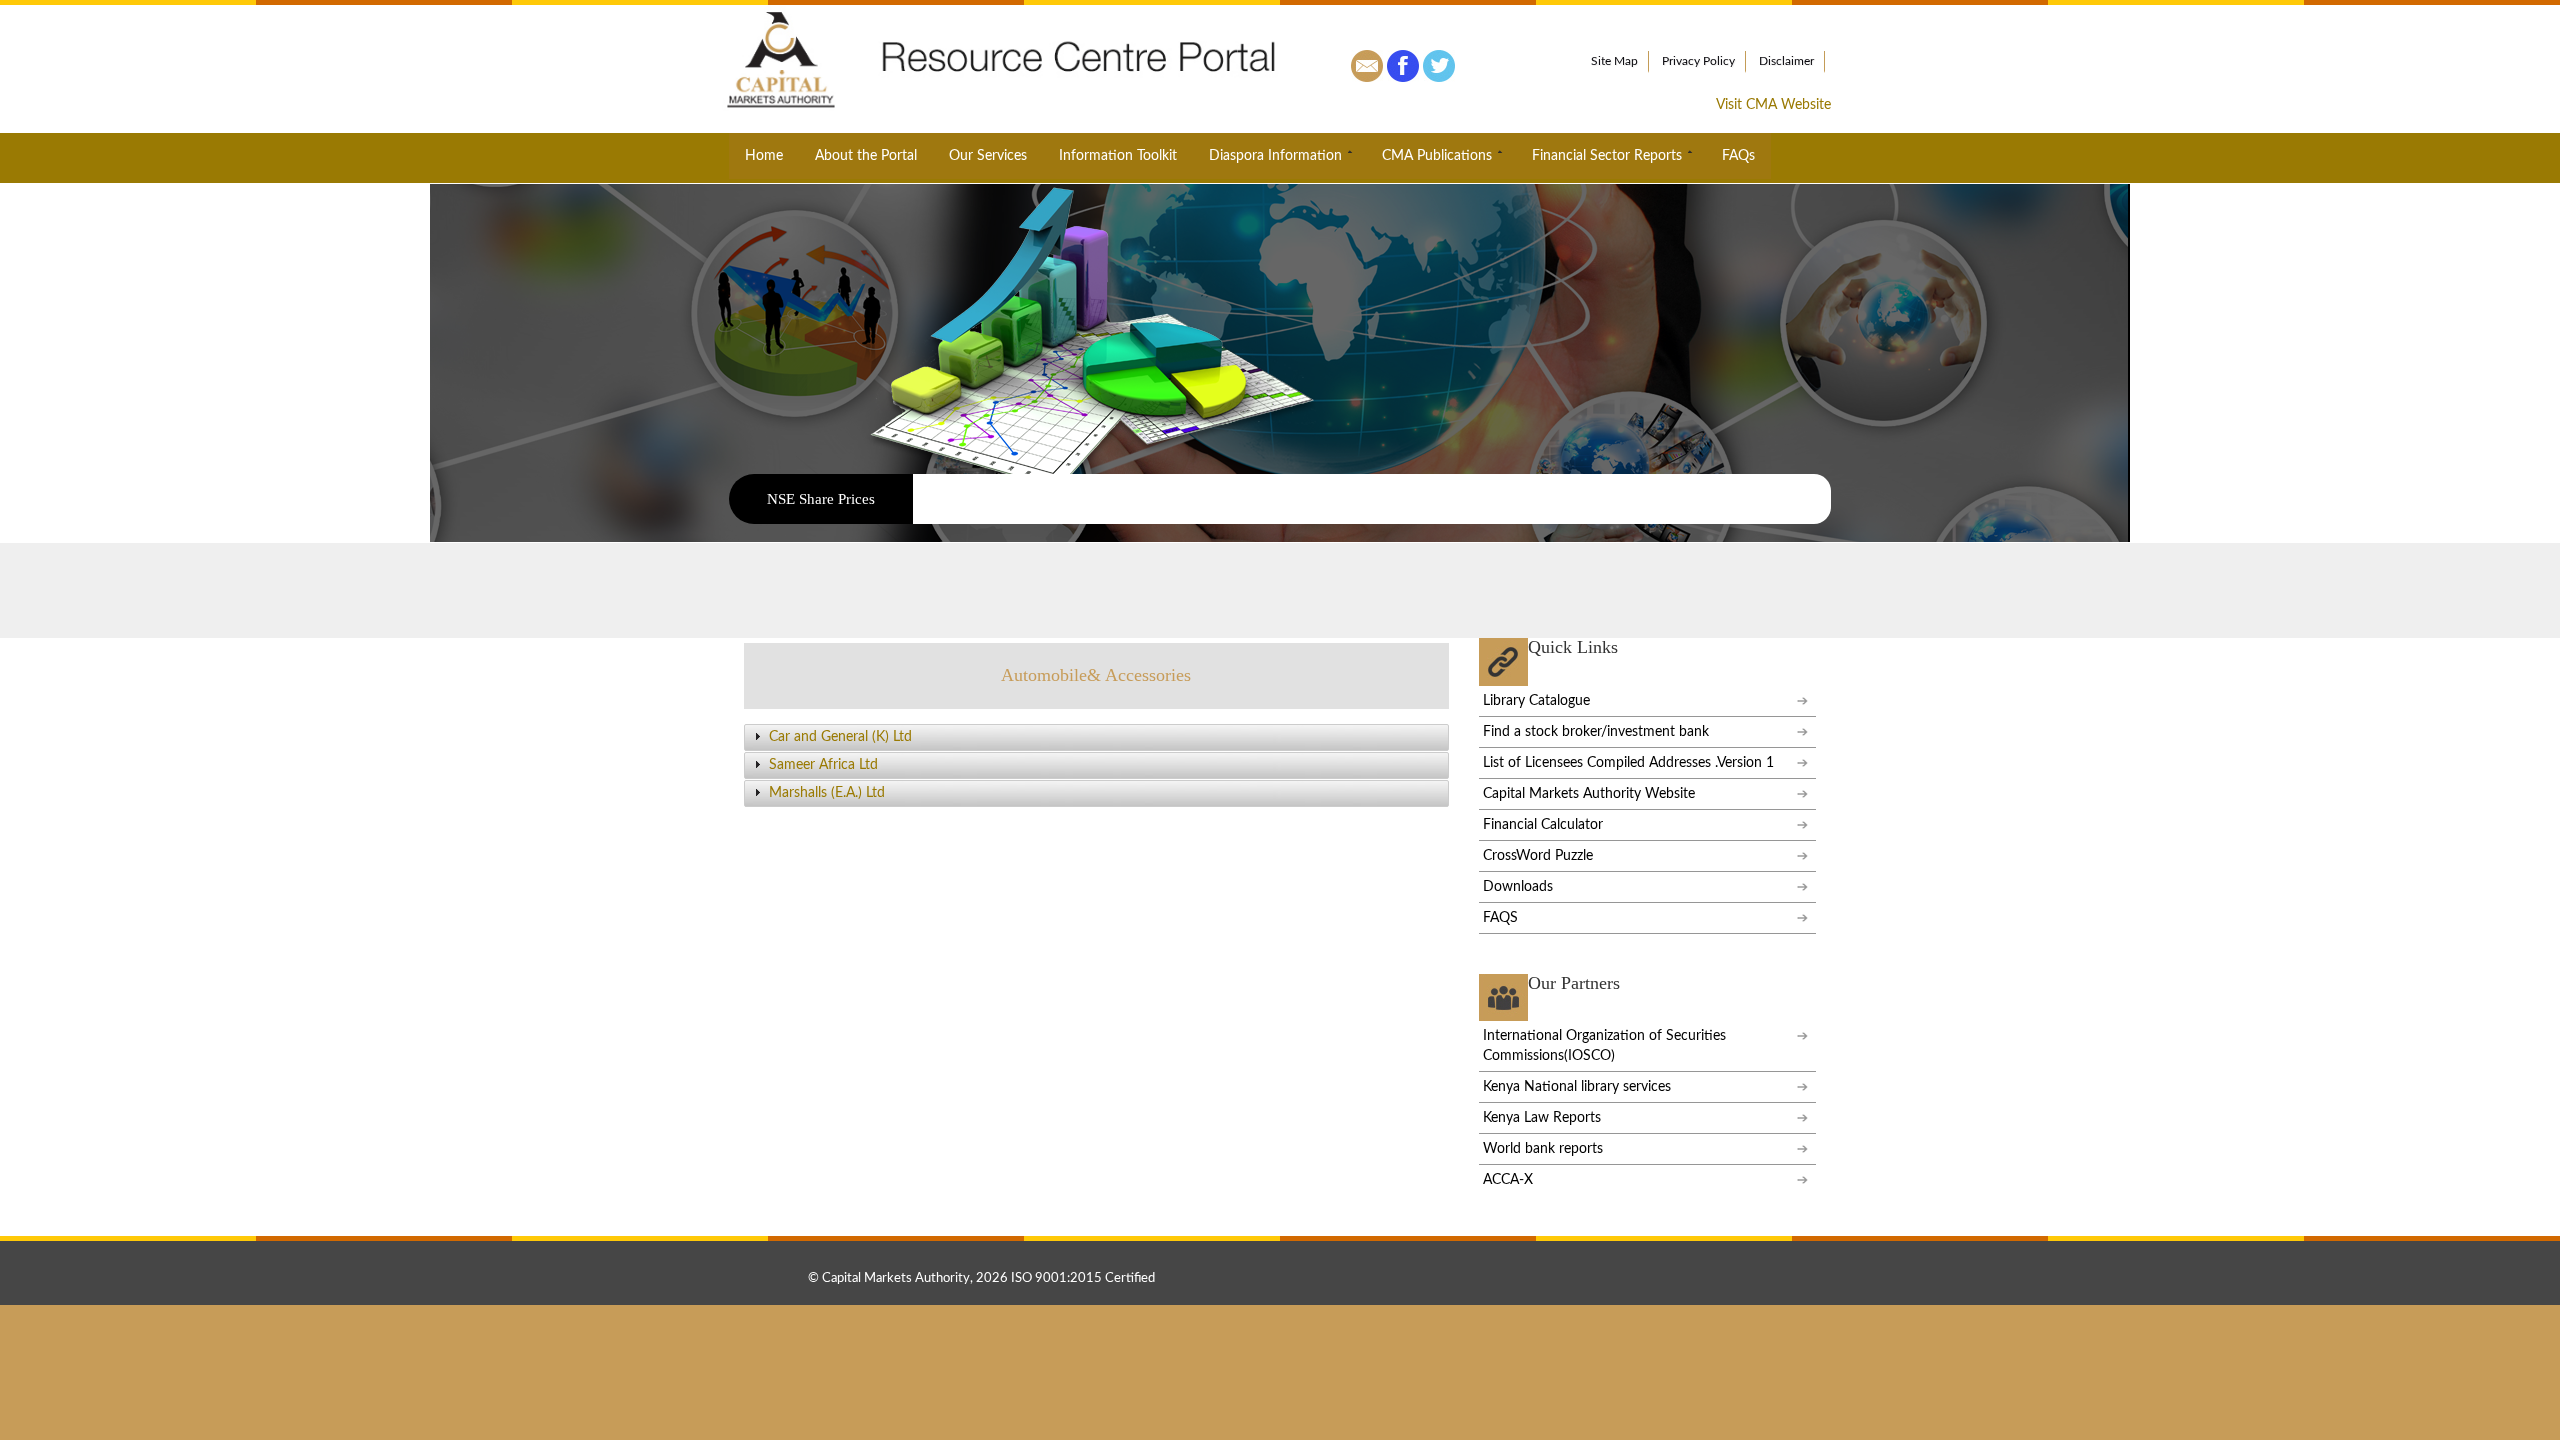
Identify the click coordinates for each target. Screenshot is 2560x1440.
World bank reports (1543, 1149)
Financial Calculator (1543, 825)
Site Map (1614, 61)
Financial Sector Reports (1607, 156)
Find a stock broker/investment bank (1596, 732)
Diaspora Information (1275, 156)
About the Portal (866, 156)
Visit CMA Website (1773, 105)
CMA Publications (1437, 156)
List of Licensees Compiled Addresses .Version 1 (1628, 763)
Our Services (988, 156)
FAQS (1500, 918)
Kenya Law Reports (1542, 1118)
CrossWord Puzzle (1538, 856)
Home (764, 156)
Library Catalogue (1536, 701)
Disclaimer (1786, 61)
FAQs (1738, 156)
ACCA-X (1508, 1180)
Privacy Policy (1698, 61)
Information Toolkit (1118, 156)
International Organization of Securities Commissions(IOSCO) (1604, 1046)
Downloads (1518, 887)
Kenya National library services (1577, 1087)
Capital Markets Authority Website (1589, 794)
